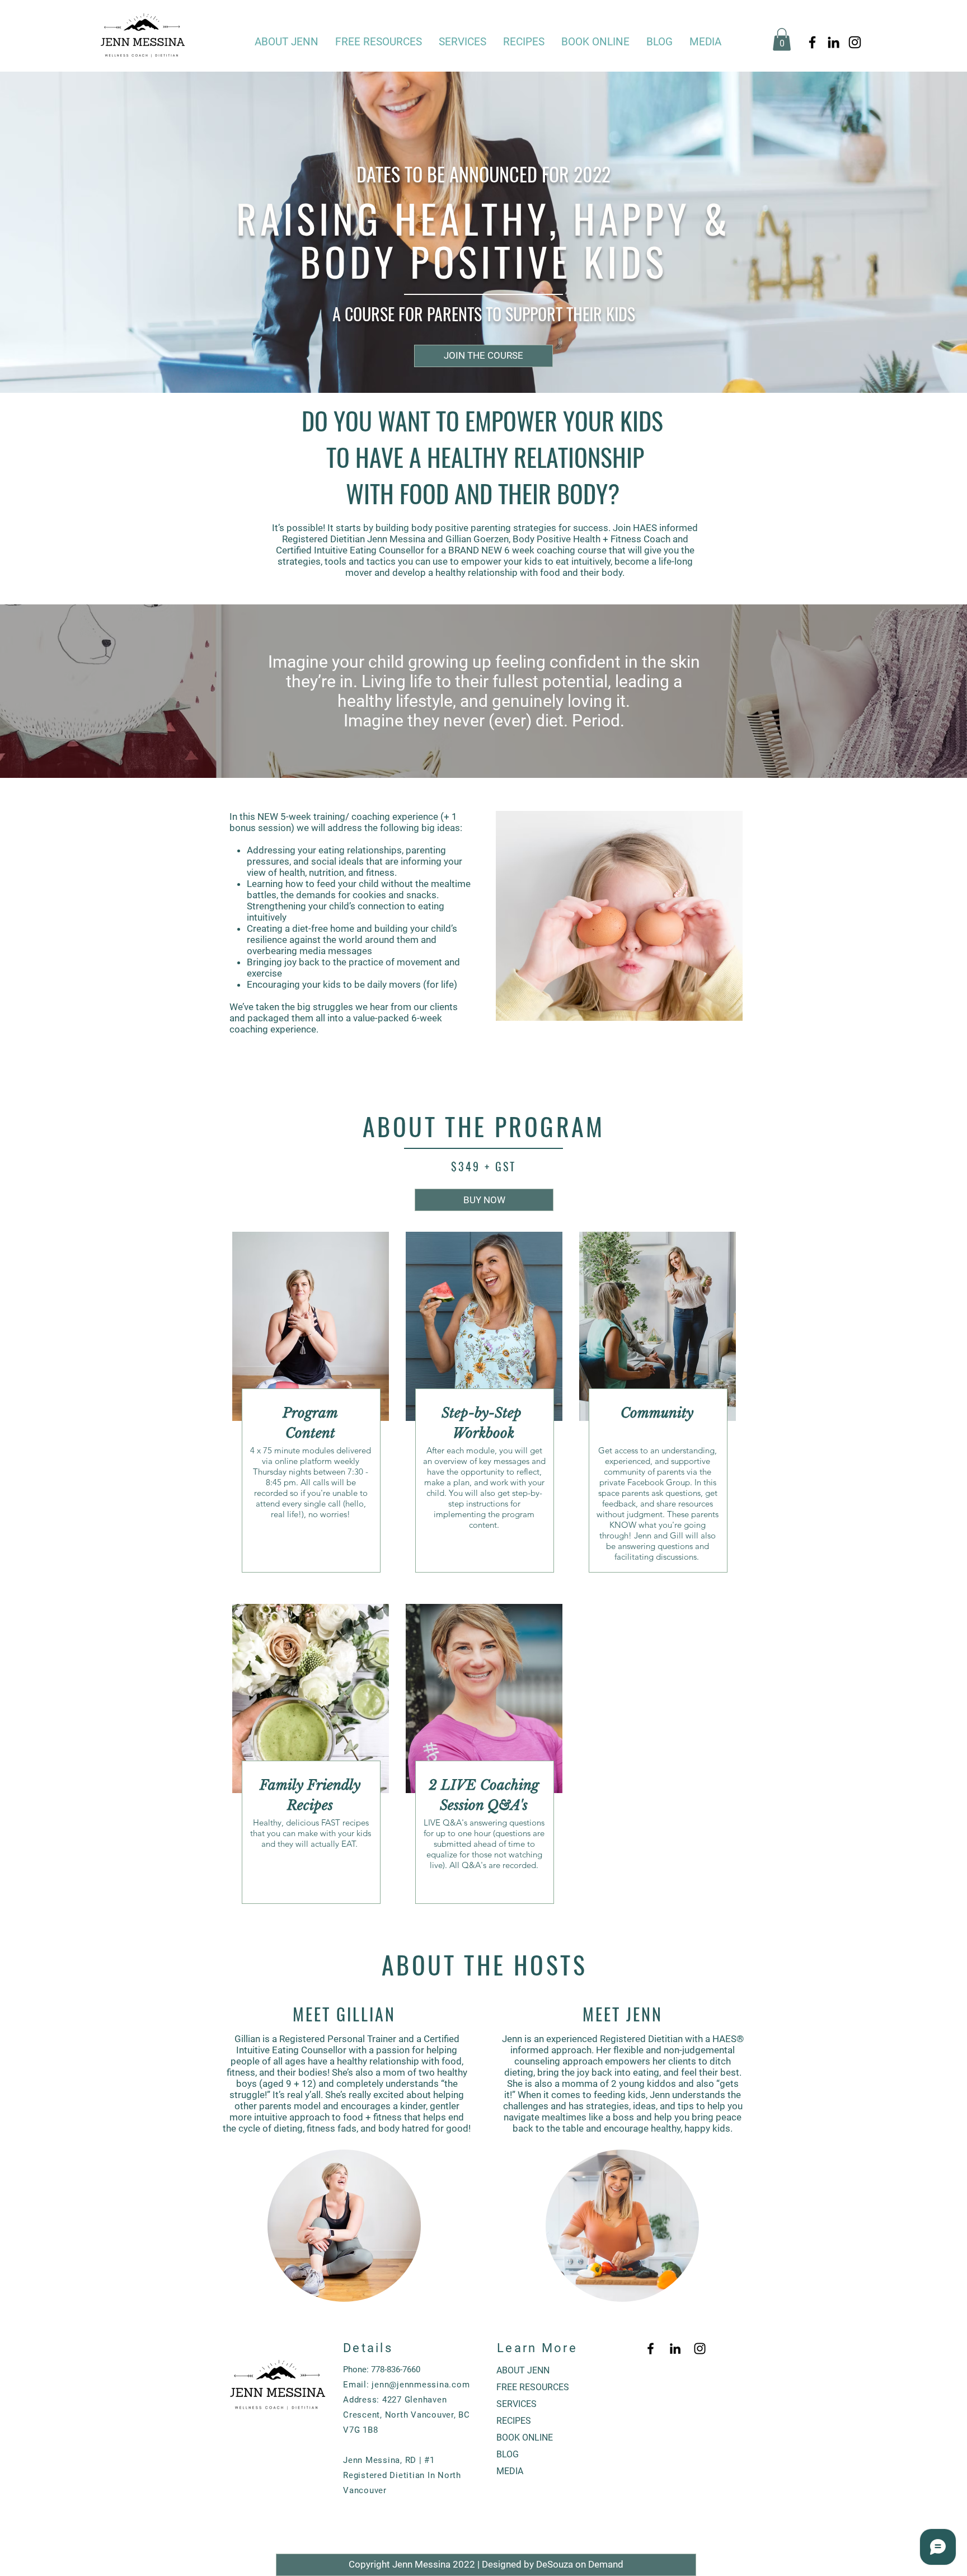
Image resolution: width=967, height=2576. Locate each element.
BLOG (508, 2454)
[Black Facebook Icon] (812, 42)
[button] (379, 42)
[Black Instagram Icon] (855, 42)
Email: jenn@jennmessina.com (406, 2385)
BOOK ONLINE (525, 2437)
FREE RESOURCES (533, 2387)
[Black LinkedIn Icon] (834, 42)
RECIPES (514, 2421)
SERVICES (517, 2404)
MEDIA (510, 2471)
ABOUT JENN (523, 2370)
